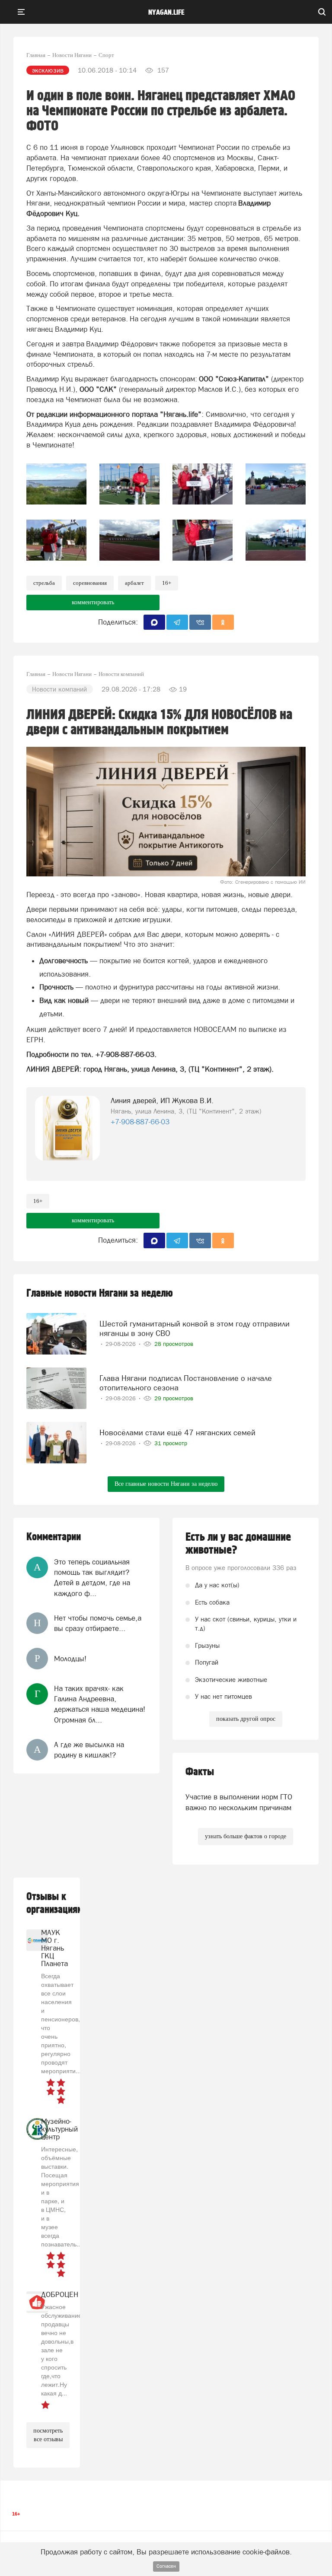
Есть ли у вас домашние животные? (238, 1544)
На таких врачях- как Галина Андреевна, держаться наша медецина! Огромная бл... (100, 1704)
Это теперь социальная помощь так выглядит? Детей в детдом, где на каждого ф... (92, 1578)
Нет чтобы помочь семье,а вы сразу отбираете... (98, 1623)
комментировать (93, 602)
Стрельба (44, 583)
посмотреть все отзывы (48, 2435)
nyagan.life (166, 13)
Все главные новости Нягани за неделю (166, 1484)
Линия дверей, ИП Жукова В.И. (162, 1101)
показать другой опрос (246, 1719)
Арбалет (134, 583)
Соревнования (90, 583)
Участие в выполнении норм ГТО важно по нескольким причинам (239, 1802)
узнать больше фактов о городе (246, 1836)
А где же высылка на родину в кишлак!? (89, 1750)
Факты (200, 1772)
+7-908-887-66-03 (140, 1122)
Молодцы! (70, 1659)
